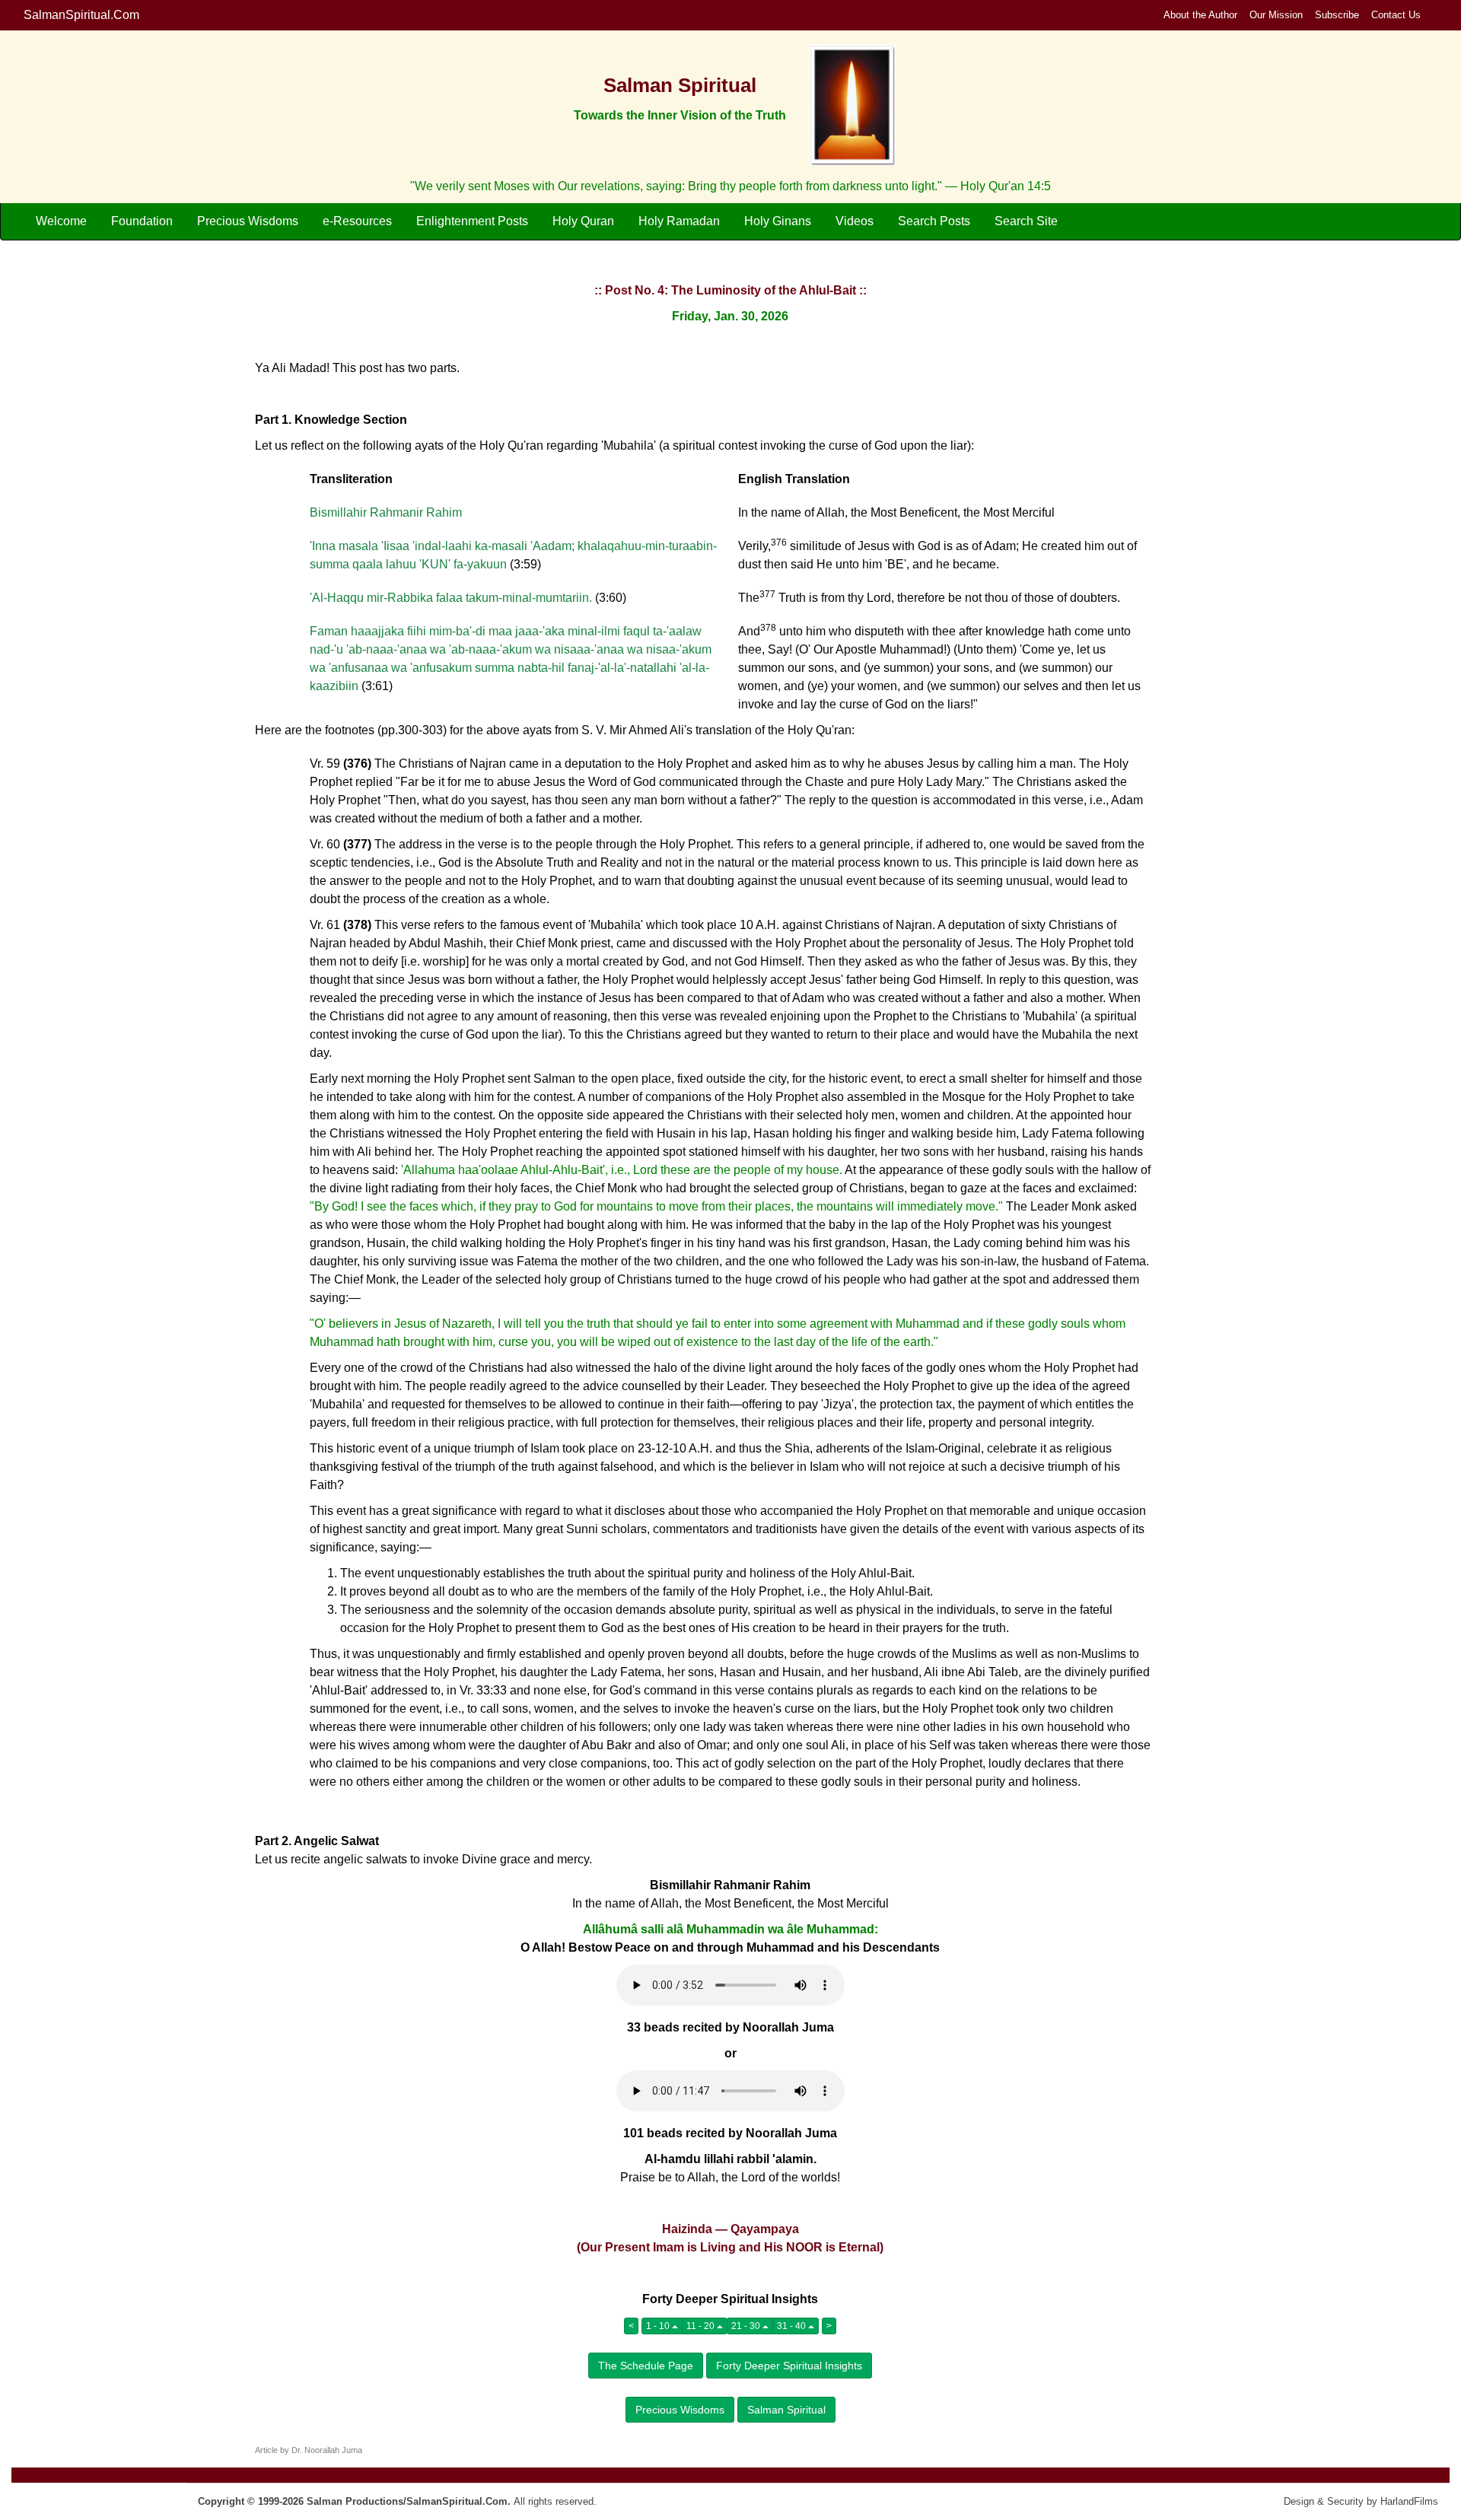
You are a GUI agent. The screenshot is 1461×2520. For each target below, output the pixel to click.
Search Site (1026, 221)
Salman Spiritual (786, 2410)
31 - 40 (793, 2326)
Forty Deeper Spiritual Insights (789, 2366)
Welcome (61, 221)
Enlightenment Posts (472, 221)
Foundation (142, 221)
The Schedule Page (646, 2366)
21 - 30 (747, 2326)
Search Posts (934, 221)
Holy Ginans (778, 221)
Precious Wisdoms (248, 221)
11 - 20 (702, 2326)
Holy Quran (583, 221)
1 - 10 (659, 2326)
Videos (855, 221)
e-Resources (357, 221)
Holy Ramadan (679, 221)
